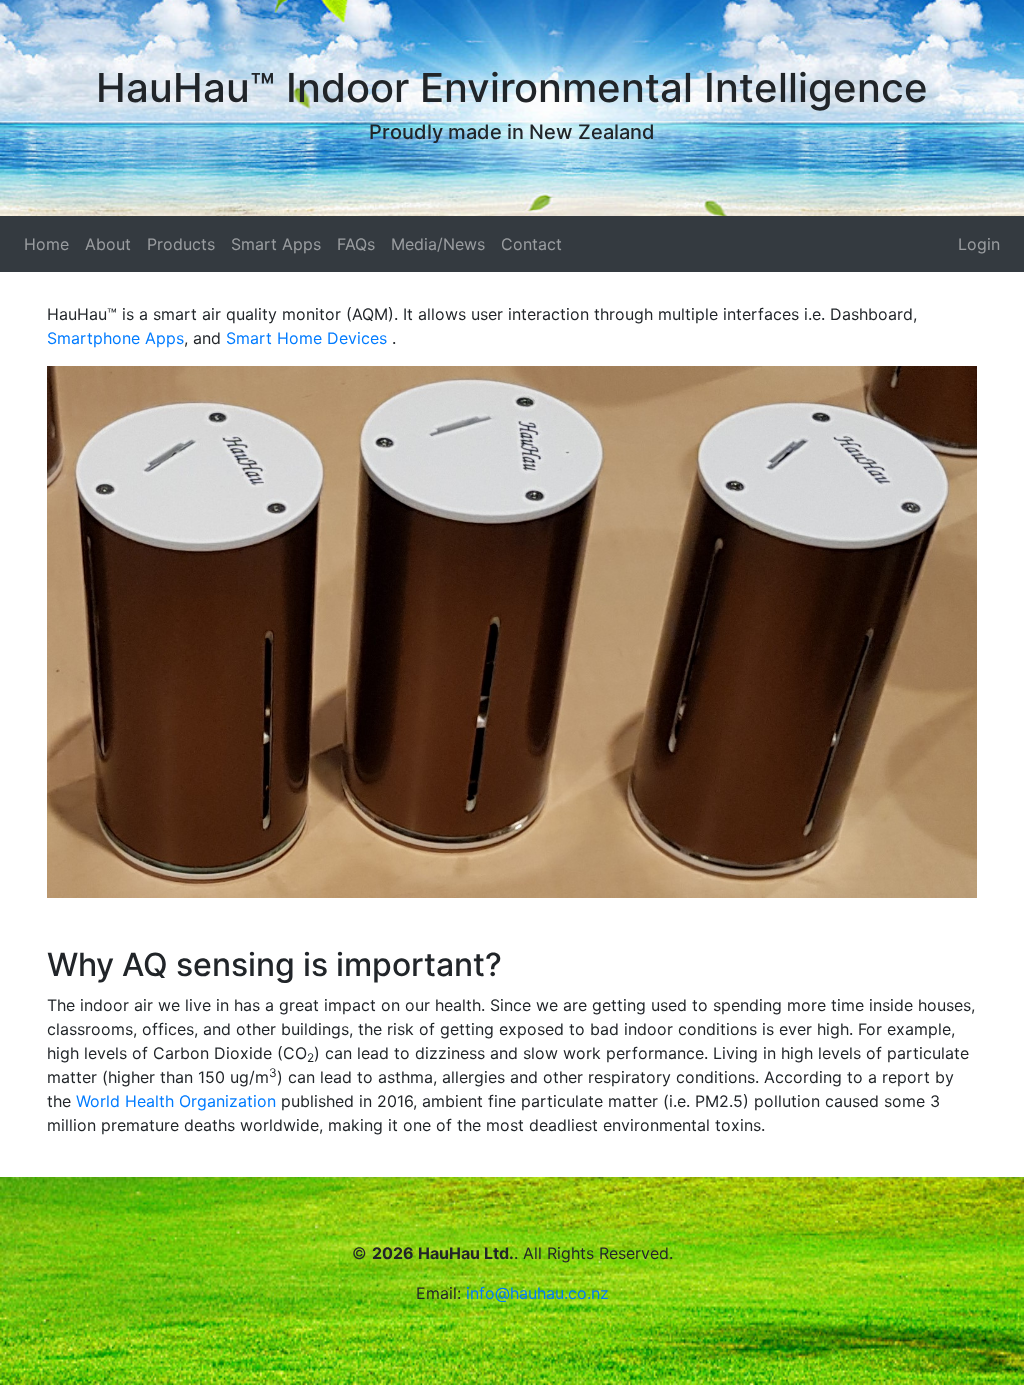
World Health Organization (176, 1101)
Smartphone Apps (115, 338)
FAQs (356, 244)
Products (181, 244)
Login (979, 244)
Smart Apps (276, 244)
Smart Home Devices (309, 338)
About (108, 244)
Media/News (438, 244)
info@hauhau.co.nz (537, 1293)
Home (46, 244)
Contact (531, 244)
